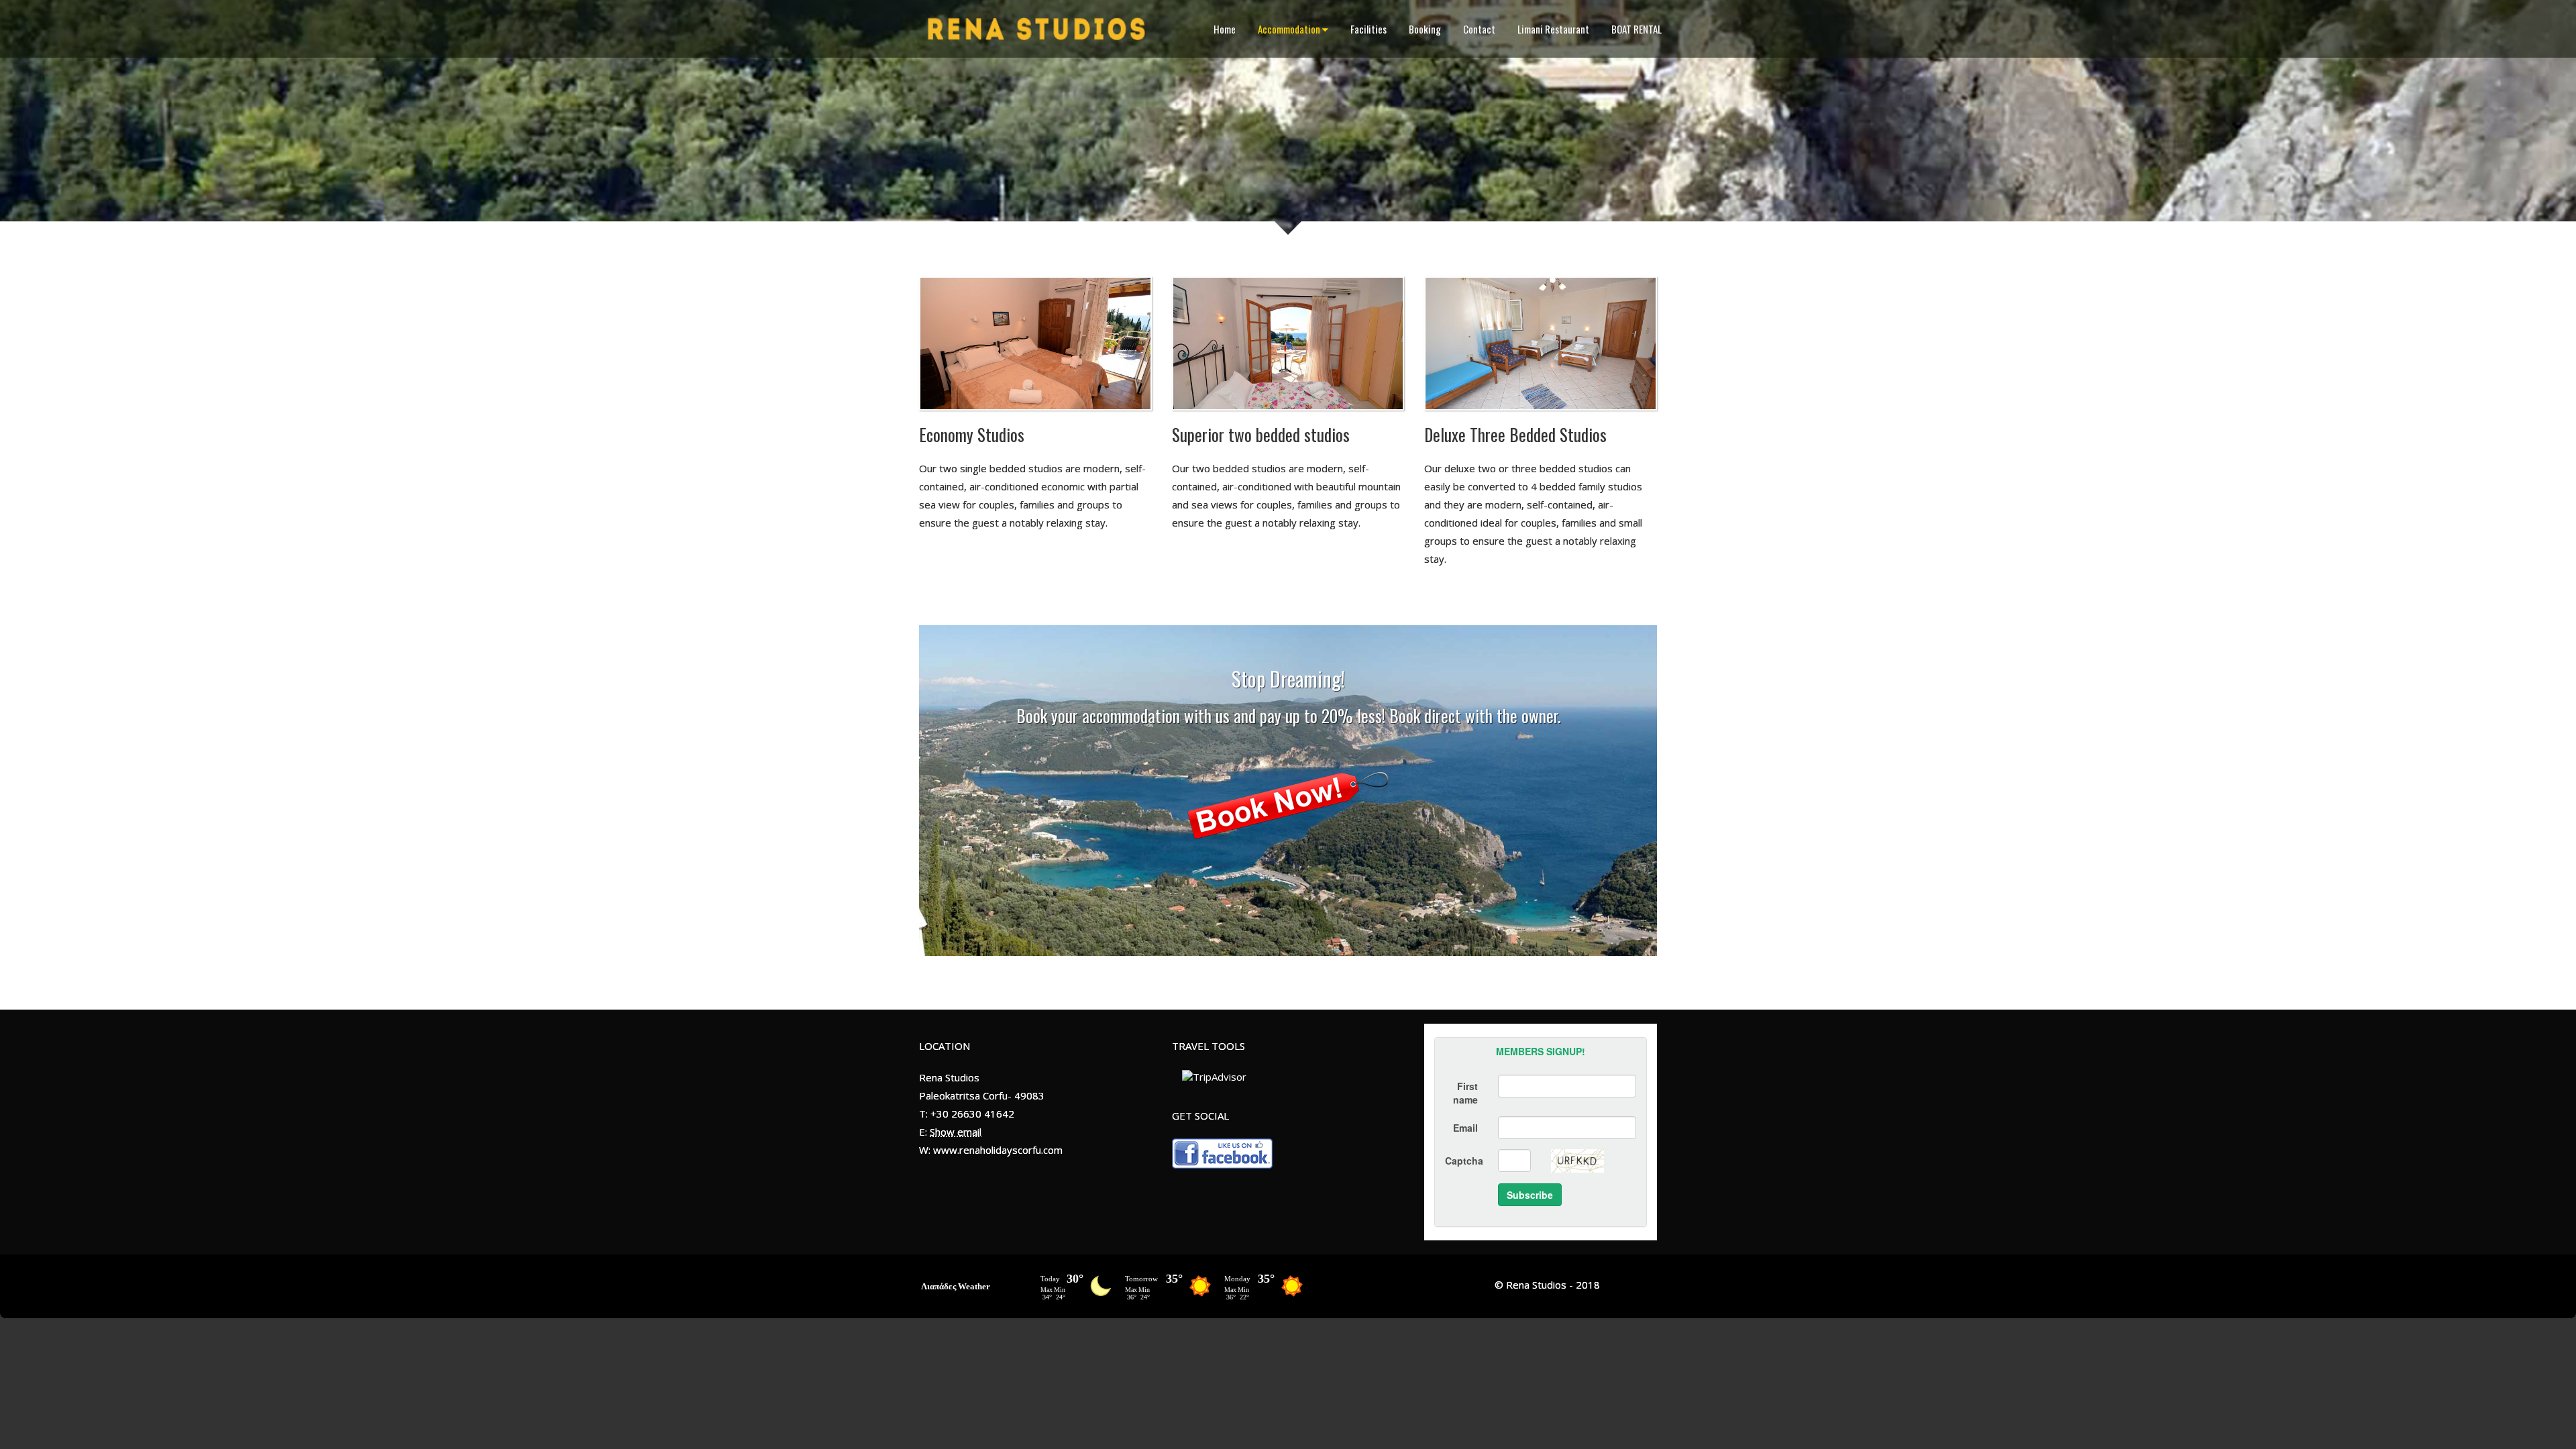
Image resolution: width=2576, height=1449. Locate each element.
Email (1465, 1128)
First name (1465, 1093)
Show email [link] (956, 1132)
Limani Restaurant (1553, 29)
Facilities (1368, 29)
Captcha (1464, 1161)
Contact (1479, 29)
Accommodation (1289, 29)
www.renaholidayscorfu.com (998, 1150)
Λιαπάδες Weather (956, 1286)
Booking (1425, 29)
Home (1225, 29)
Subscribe (1530, 1195)
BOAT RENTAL (1636, 29)
